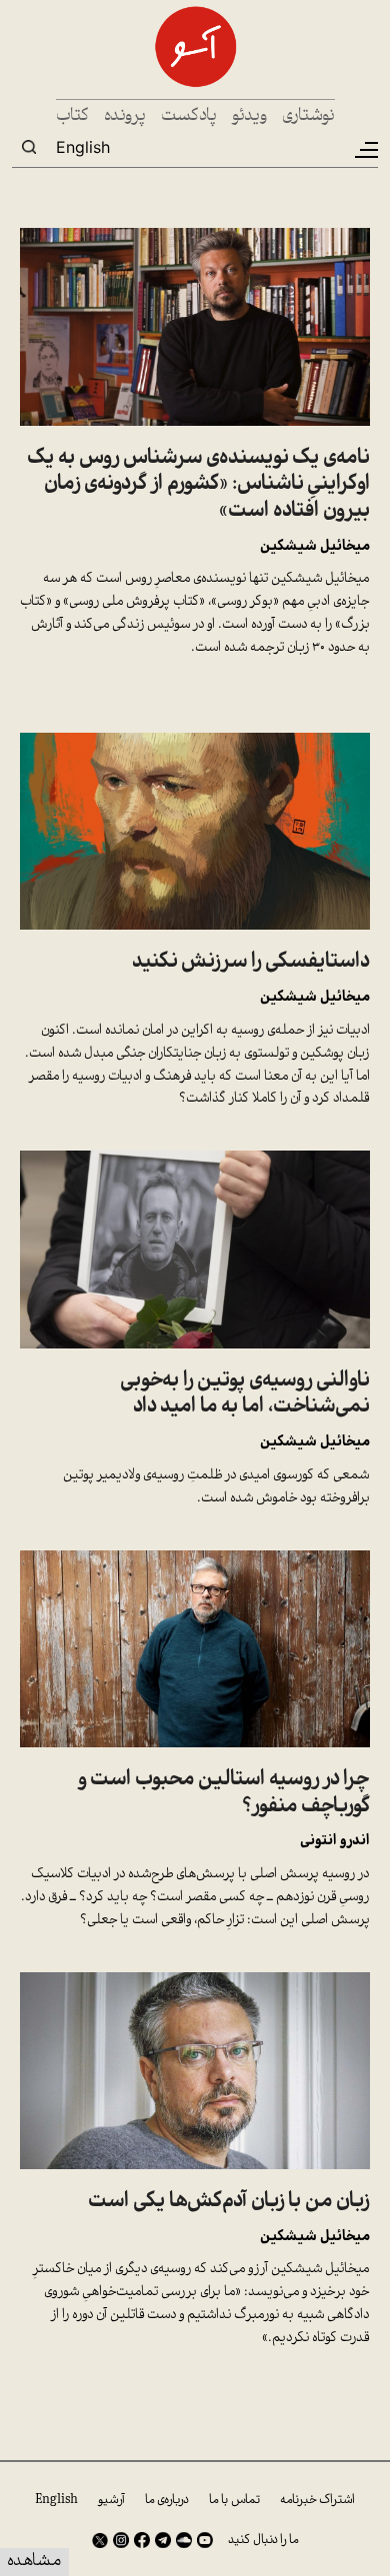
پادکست (189, 116)
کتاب (72, 116)
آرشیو (111, 2500)
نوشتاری (308, 116)
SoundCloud (184, 2540)
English (83, 147)
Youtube (205, 2540)
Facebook (142, 2540)
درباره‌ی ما (167, 2500)
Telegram (163, 2540)
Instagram (121, 2540)
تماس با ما (234, 2500)
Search (29, 147)
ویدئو (249, 116)
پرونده (125, 116)
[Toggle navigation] (365, 150)
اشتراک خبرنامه (317, 2500)
